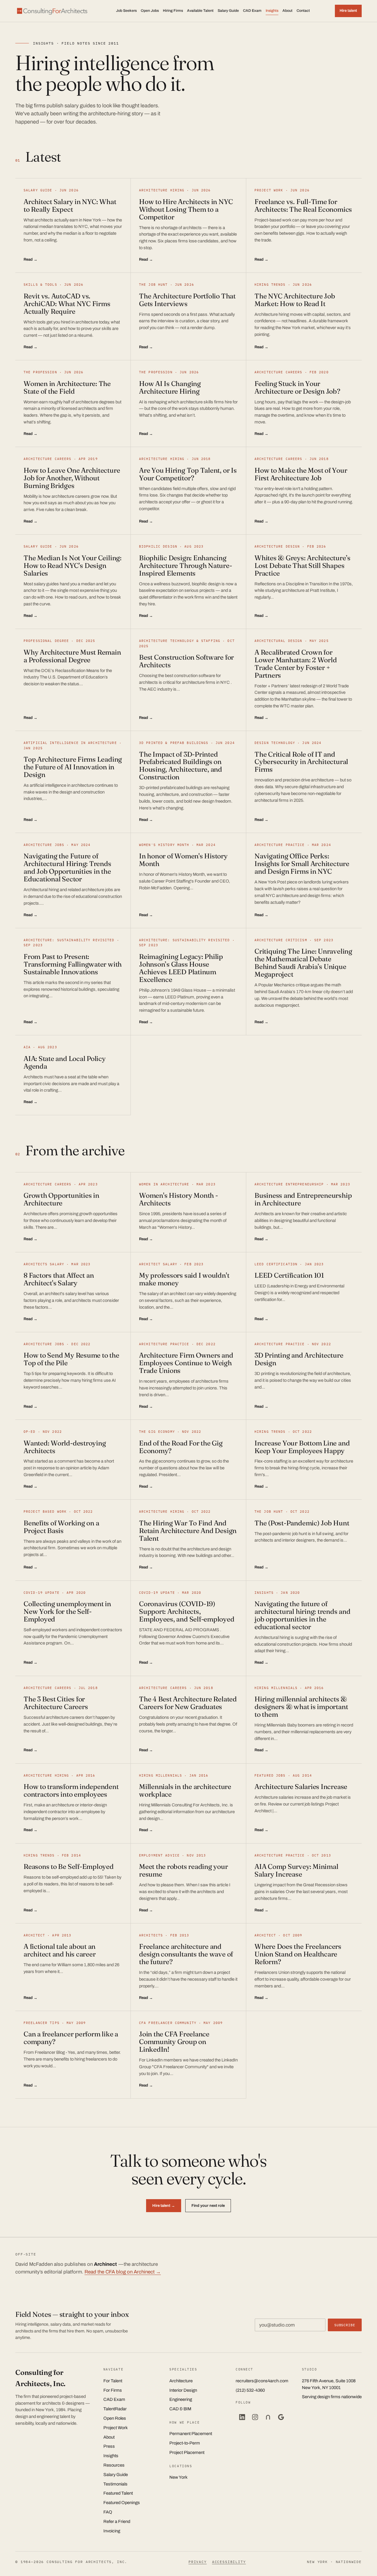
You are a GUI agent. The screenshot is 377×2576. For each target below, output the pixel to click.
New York (178, 2477)
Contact (303, 11)
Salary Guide (228, 11)
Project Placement (187, 2452)
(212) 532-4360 (250, 2390)
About (287, 11)
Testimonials (115, 2484)
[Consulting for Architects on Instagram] (255, 2417)
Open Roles (115, 2418)
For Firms (113, 2390)
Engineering (181, 2399)
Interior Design (183, 2390)
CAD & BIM (180, 2409)
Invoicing (112, 2531)
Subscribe (345, 2325)
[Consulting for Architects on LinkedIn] (242, 2417)
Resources (114, 2465)
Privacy (198, 2562)
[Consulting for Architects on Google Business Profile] (281, 2417)
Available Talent (200, 11)
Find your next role (208, 2205)
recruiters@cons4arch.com (262, 2381)
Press (109, 2446)
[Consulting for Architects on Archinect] (268, 2417)
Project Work (116, 2428)
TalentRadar (115, 2409)
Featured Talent (118, 2493)
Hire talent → (164, 2205)
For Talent (113, 2381)
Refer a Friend (117, 2521)
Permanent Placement (191, 2434)
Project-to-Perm (185, 2443)
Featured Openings (122, 2503)
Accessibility (229, 2562)
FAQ (108, 2512)
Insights (272, 11)
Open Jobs (150, 11)
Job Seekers (126, 11)
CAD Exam (252, 11)
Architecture (181, 2381)
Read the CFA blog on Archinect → (123, 2272)
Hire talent (348, 11)
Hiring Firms (173, 11)
